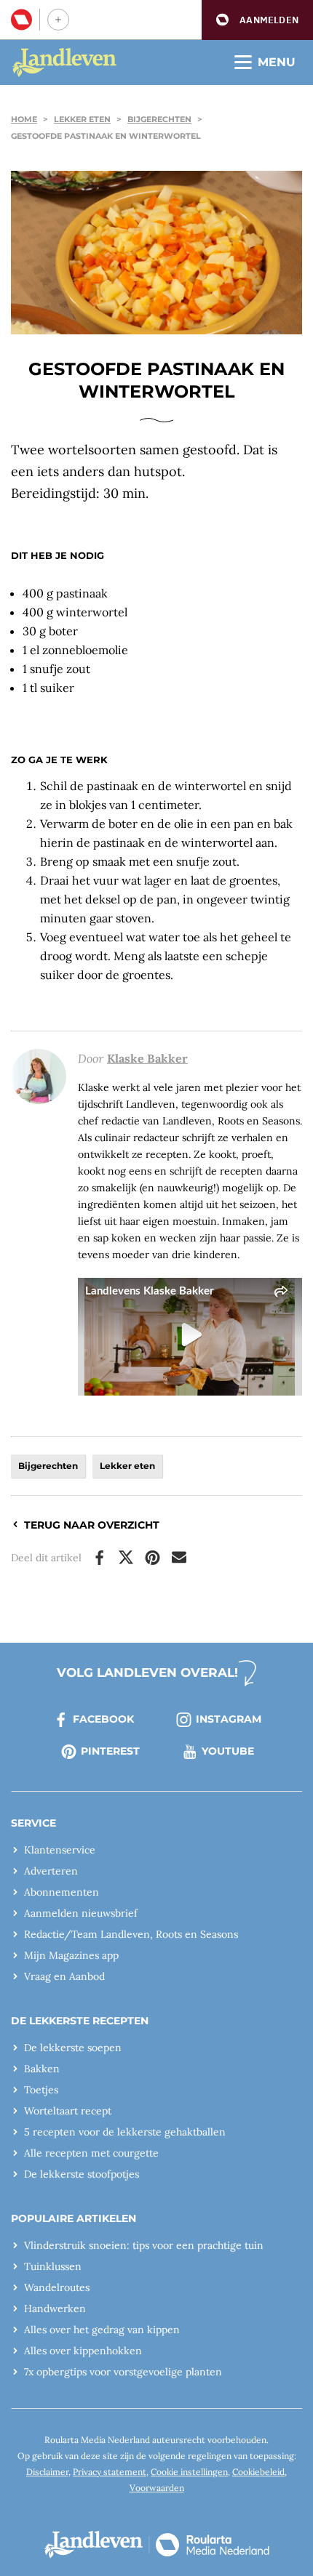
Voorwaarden (157, 2488)
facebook (103, 1719)
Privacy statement (110, 2472)
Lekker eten (82, 119)
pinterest (110, 1751)
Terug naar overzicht (92, 1525)
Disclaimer (47, 2472)
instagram (229, 1719)
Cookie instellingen (189, 2472)
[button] (257, 20)
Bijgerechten (159, 119)
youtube (228, 1751)
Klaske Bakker (147, 1058)
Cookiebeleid (258, 2472)
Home (24, 119)
